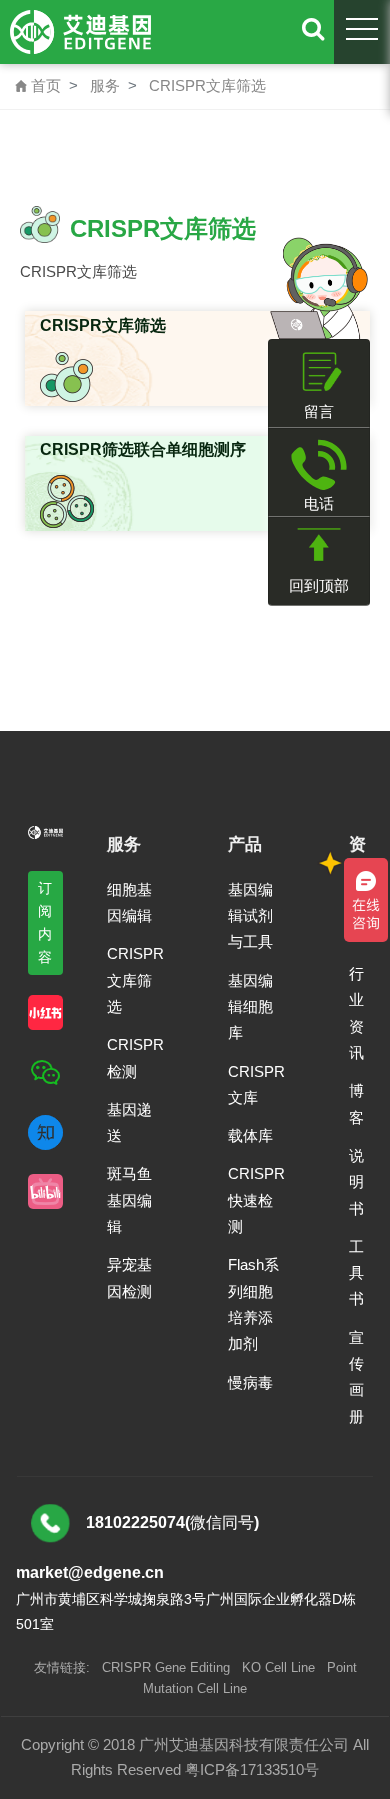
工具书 (356, 1273)
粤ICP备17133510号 (252, 1769)
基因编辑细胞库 (250, 1007)
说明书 (356, 1182)
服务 (105, 85)
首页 (38, 85)
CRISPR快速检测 (256, 1200)
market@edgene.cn (90, 1572)
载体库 (250, 1135)
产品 (245, 844)
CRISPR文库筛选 (207, 85)
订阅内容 (45, 922)
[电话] (319, 464)
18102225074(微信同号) (172, 1522)
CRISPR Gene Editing (166, 1667)
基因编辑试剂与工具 (250, 916)
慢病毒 (250, 1382)
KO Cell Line (278, 1667)
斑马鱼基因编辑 (129, 1200)
